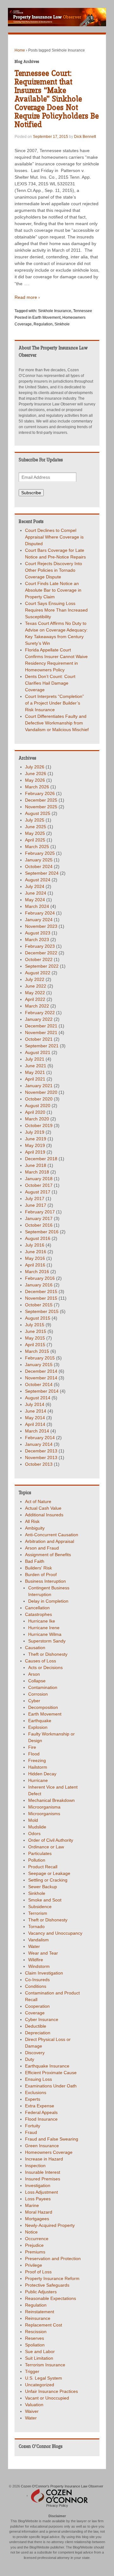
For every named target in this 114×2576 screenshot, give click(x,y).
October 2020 (39, 1099)
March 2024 (37, 906)
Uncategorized (40, 2385)
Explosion (38, 1727)
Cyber (34, 1701)
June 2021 (36, 1066)
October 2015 (39, 1305)
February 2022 (40, 1013)
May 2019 (35, 1145)
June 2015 (36, 1331)
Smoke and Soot (45, 1900)
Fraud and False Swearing (52, 2139)
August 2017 (38, 1192)
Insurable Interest (43, 2172)
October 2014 (39, 1384)
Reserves (35, 2338)
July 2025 (35, 820)
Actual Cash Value (43, 1508)
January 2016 (39, 1285)
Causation (35, 1648)
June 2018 (36, 1165)
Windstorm (39, 1966)
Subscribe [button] (31, 493)
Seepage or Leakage (49, 1873)
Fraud (31, 2132)
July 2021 (35, 1059)
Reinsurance (38, 2318)
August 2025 (38, 813)
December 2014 (41, 1371)
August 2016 (38, 1238)
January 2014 (39, 1444)
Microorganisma (44, 1807)
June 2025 (36, 827)
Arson (34, 1674)
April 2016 (35, 1265)
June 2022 (36, 986)
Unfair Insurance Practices (51, 2391)
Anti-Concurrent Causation (52, 1535)
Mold (33, 1820)
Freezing (37, 1760)
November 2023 (41, 926)
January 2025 (39, 860)
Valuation (34, 2405)
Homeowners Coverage (49, 2152)
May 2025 (35, 833)
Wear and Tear (43, 1953)
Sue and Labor (40, 2351)
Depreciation (38, 2033)
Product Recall (43, 1867)
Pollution (37, 1860)
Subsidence (40, 1907)
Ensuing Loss (38, 2079)
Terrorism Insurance (45, 2365)
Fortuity (33, 2126)
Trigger (32, 2371)
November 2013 (41, 1457)
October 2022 (39, 959)
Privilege (34, 2265)
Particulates (40, 1853)
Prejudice (34, 2245)
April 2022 (35, 999)
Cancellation (37, 1608)
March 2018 (37, 1172)
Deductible (36, 2026)
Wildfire (36, 1960)
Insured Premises (43, 2179)
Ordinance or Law (46, 1847)
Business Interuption (45, 1581)
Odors (34, 1833)
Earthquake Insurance (47, 2066)
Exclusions (36, 2092)
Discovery (35, 2053)
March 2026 (37, 787)
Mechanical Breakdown (51, 1800)
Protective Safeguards (47, 2285)
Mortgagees (37, 2219)
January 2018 (39, 1179)
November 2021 (41, 1032)
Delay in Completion (48, 1601)
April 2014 (35, 1424)
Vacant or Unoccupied (47, 2398)
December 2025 (41, 800)
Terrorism (38, 1913)
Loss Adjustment (41, 2192)
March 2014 (37, 1431)
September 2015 (42, 1311)
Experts (33, 2099)
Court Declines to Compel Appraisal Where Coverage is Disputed (54, 537)
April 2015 (35, 1345)
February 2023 (40, 946)
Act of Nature (38, 1501)
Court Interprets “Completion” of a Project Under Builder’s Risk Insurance (54, 703)
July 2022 (35, 979)
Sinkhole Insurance (55, 311)
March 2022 (37, 1006)
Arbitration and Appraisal (50, 1541)
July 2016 (35, 1245)
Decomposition (43, 1707)
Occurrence (37, 2239)
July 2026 (35, 767)
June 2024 (36, 893)
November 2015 (41, 1298)
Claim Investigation (44, 1973)
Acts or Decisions (45, 1667)
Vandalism (38, 1940)
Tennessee (83, 311)
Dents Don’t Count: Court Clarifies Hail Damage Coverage (50, 683)
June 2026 (36, 773)
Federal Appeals (41, 2112)
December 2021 (41, 1026)
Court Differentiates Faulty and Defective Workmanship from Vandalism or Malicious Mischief (57, 723)
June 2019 (36, 1139)
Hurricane (38, 1780)
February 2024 (40, 913)
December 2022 (41, 953)
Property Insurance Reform (52, 2278)
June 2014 (36, 1411)
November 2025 (41, 807)
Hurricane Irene (44, 1628)
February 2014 (40, 1438)
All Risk (32, 1521)
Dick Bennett (85, 137)
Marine (32, 2205)
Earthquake (40, 1721)
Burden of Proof (41, 1575)
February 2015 (40, 1358)
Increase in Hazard (44, 2159)
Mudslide (37, 1827)
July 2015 (35, 1325)
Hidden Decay (42, 1774)
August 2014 (38, 1398)
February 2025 (40, 853)
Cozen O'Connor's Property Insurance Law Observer (62, 2486)
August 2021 (38, 1052)
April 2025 (35, 840)
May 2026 (35, 780)
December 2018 (41, 1159)
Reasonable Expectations (51, 2298)
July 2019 (35, 1132)
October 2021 (39, 1039)
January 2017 (39, 1218)
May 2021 (35, 1072)
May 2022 (35, 993)
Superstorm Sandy (47, 1641)
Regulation (43, 324)
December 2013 (41, 1451)
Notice (31, 2232)
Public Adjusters (41, 2292)
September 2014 (42, 1391)
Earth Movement (46, 317)
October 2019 (39, 1125)
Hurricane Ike (42, 1621)
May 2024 (35, 900)
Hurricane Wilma (45, 1634)
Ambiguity (35, 1528)
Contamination (43, 1687)
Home (20, 50)
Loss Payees (38, 2199)
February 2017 (40, 1212)
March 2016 (37, 1272)
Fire (32, 1747)
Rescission (36, 2332)
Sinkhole (62, 324)
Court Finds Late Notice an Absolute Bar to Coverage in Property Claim (53, 590)
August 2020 (38, 1106)
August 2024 (38, 880)
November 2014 (41, 1378)
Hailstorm (38, 1767)
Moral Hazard (39, 2212)
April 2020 (35, 1112)
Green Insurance (42, 2146)
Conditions (36, 1986)
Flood (34, 1754)
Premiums (35, 2252)
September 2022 (42, 966)
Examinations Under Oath (51, 2086)
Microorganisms (44, 1814)
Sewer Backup (43, 1887)
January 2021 (39, 1086)
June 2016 (36, 1252)
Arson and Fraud (42, 1548)
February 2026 (40, 793)
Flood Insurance (41, 2119)
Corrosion (38, 1694)
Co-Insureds (37, 1980)
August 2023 (38, 933)
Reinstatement (40, 2312)
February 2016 (40, 1278)
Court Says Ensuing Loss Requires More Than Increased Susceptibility (56, 610)
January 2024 (39, 920)
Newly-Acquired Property (50, 2225)
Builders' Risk (38, 1568)
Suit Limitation (39, 2358)
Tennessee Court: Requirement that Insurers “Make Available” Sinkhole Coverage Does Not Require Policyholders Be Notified (57, 99)
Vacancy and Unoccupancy (55, 1933)
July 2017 (35, 1199)
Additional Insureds (44, 1515)
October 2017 (39, 1185)
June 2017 (36, 1205)
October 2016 (39, 1225)
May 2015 (35, 1338)
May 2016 (35, 1258)
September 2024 (42, 873)
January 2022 (39, 1019)
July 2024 (35, 886)
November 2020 (41, 1092)
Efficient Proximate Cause (51, 2073)
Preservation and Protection (53, 2259)
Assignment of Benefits (48, 1555)
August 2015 (38, 1318)
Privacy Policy (57, 2505)
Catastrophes (38, 1614)
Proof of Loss (38, 2272)
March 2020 (37, 1119)
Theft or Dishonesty (48, 1654)
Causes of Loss (41, 1661)
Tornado (36, 1926)
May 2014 (35, 1418)
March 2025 (37, 847)
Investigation (38, 2185)
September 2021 (42, 1046)
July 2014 (35, 1404)
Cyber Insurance (42, 2019)
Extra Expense (40, 2106)
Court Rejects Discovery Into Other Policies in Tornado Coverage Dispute (54, 570)
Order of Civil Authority (51, 1840)
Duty (30, 2059)
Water (34, 1946)
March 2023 (37, 940)
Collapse (37, 1681)
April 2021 (35, 1079)
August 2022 (38, 973)
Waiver (32, 2411)
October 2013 (39, 1464)
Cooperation (37, 2006)
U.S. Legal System (44, 2378)
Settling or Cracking (48, 1880)
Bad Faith (35, 1561)
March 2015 (37, 1351)
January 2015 (39, 1365)
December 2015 (41, 1291)
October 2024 (39, 866)
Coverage (35, 2013)
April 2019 (35, 1152)
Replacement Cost (44, 2325)
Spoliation (35, 2345)
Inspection (35, 2166)
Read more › (27, 297)
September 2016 (42, 1232)
